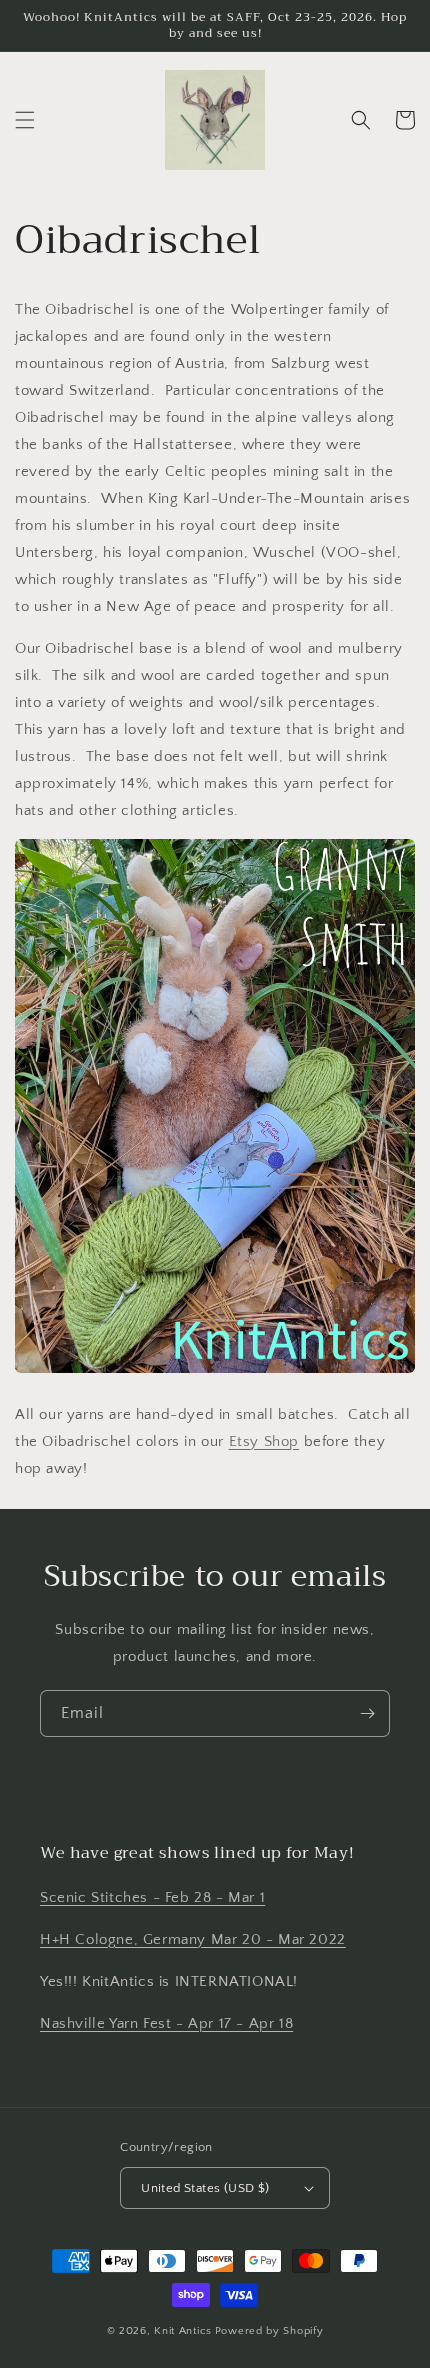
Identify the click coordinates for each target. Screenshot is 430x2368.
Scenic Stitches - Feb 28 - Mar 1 (152, 1897)
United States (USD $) (205, 2188)
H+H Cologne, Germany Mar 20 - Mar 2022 (193, 1939)
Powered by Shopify (269, 2331)
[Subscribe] (367, 1713)
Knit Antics (183, 2331)
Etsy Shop (264, 1441)
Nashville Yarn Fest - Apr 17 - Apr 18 (166, 2023)
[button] (25, 120)
